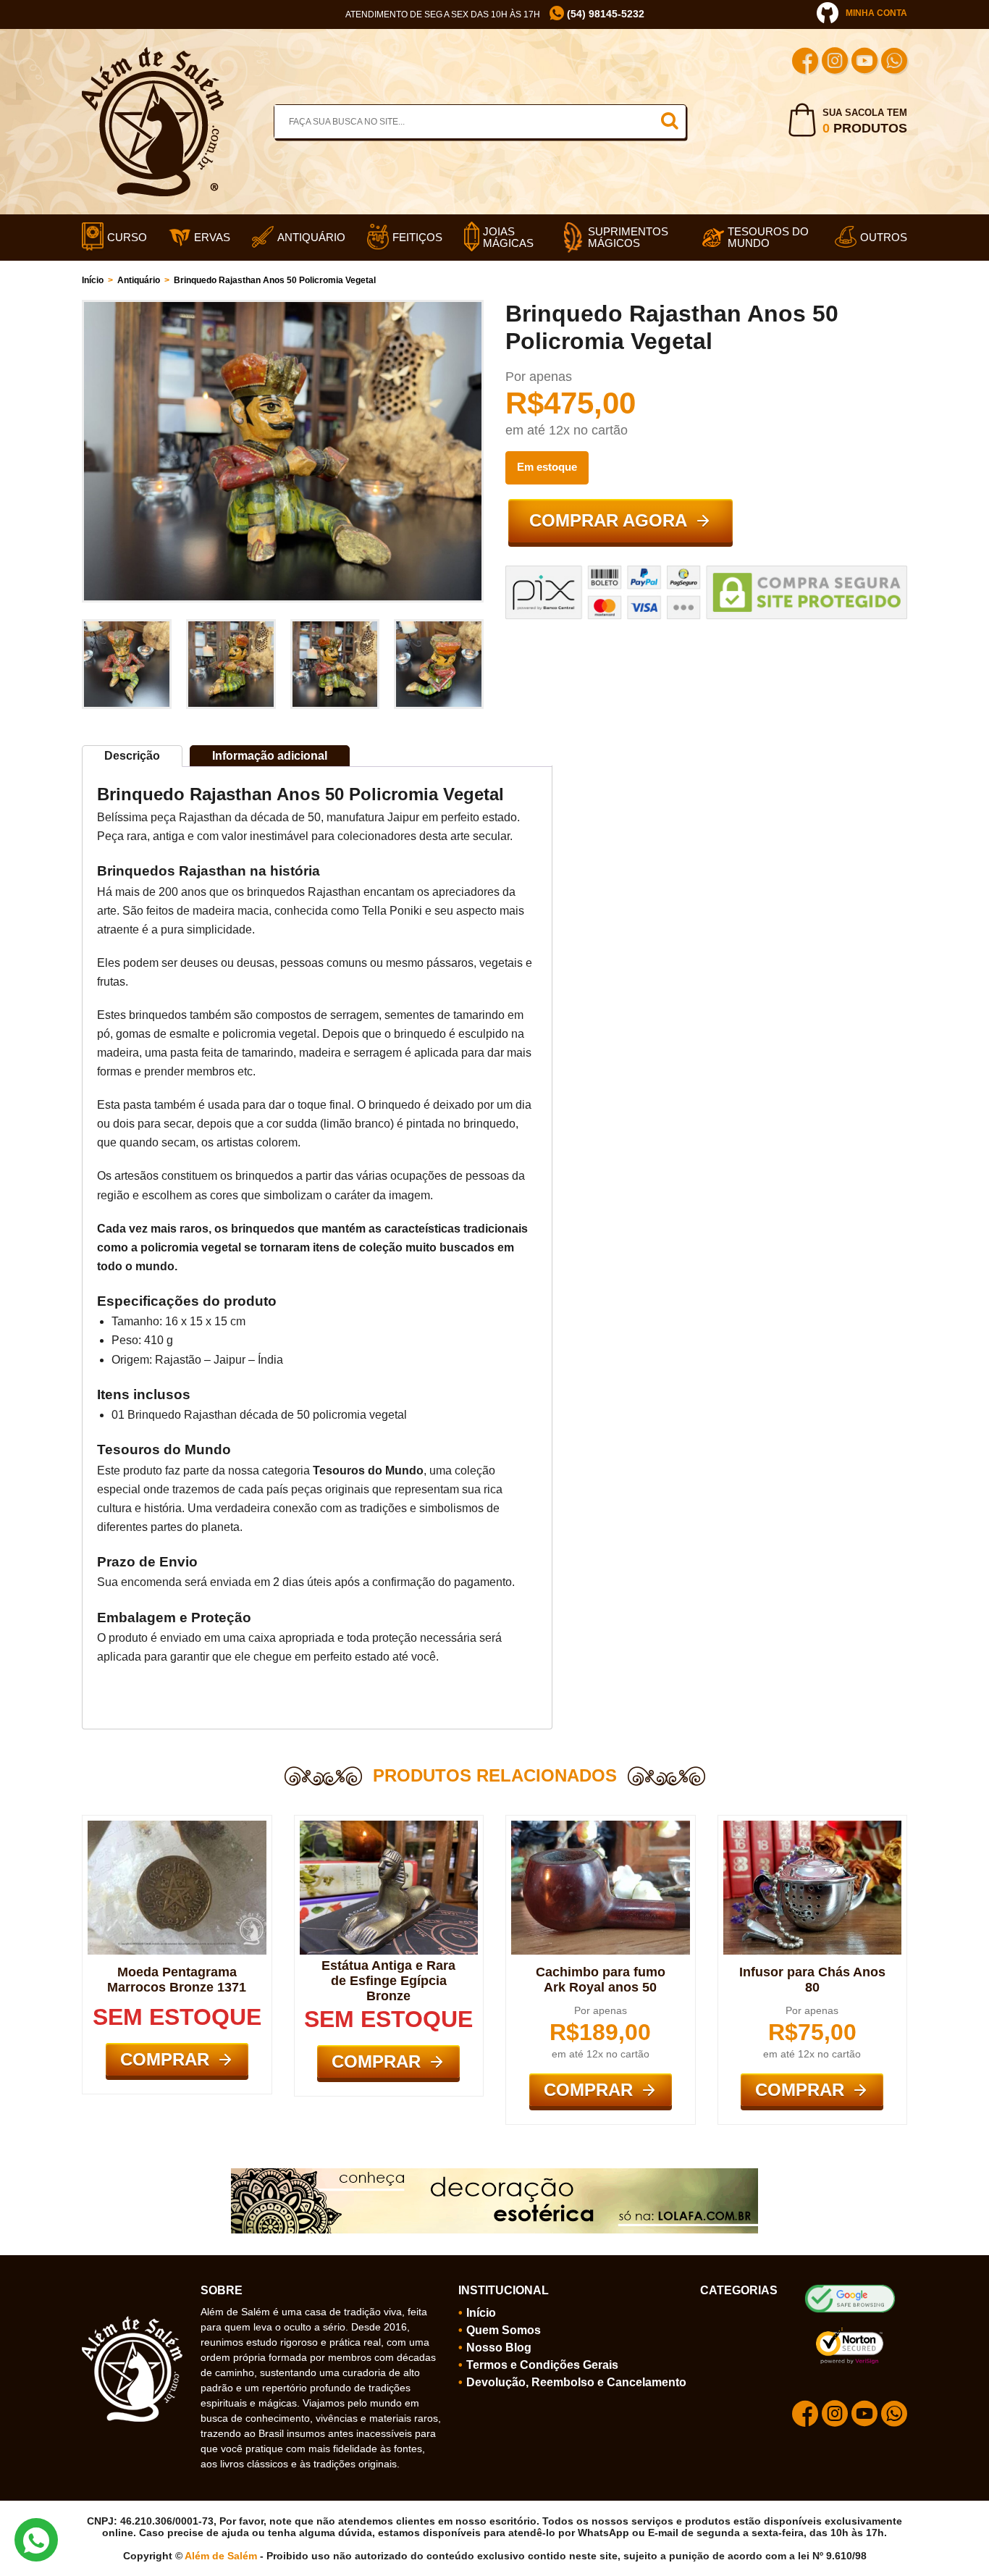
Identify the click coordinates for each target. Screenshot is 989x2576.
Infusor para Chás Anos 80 (812, 1980)
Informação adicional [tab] (270, 756)
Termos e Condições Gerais (542, 2365)
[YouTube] (864, 63)
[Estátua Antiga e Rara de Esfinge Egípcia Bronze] (389, 1826)
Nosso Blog (499, 2348)
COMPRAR (165, 2059)
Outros (884, 238)
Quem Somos (504, 2330)
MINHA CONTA (876, 13)
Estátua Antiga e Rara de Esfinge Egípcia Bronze (388, 1981)
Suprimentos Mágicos (628, 238)
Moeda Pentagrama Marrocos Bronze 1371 (177, 1980)
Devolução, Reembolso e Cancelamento (576, 2382)
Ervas (212, 238)
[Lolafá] (494, 2174)
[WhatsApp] (894, 63)
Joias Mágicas (508, 238)
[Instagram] (835, 63)
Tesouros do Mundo (768, 238)
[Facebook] (805, 63)
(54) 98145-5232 (604, 14)
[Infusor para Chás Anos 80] (813, 1826)
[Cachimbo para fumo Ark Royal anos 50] (601, 1826)
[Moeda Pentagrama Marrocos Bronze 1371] (177, 1826)
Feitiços (417, 238)
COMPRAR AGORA (608, 520)
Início (93, 280)
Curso (127, 238)
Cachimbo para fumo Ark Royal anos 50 (601, 1980)
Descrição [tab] (132, 756)
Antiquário (311, 238)
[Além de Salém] (153, 53)
